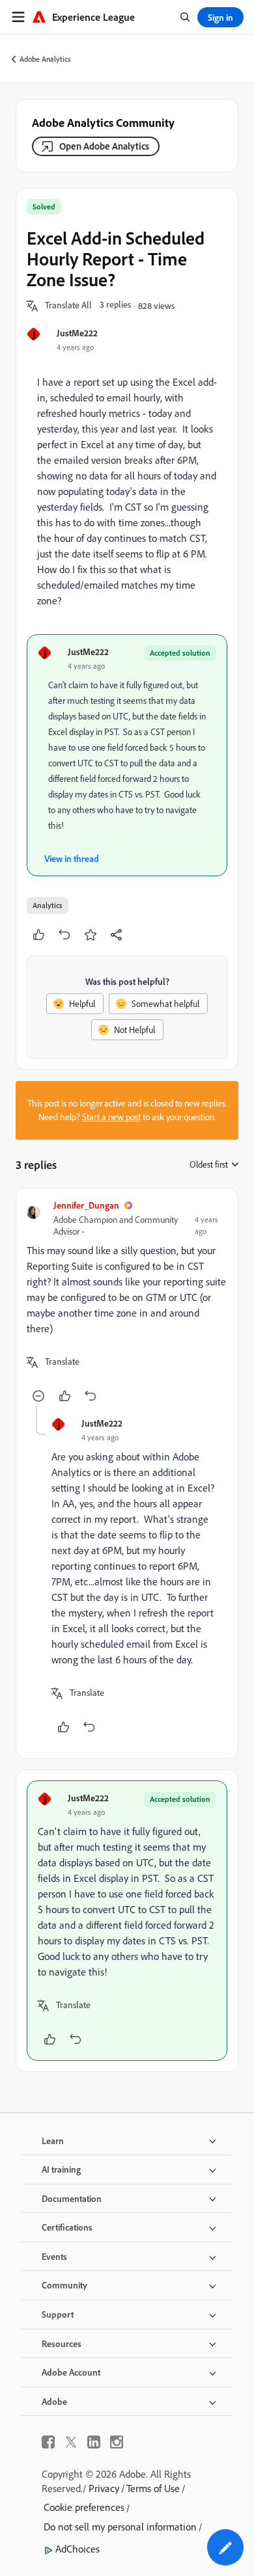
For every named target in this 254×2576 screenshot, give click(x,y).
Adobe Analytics (45, 59)
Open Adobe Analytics (104, 146)
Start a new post (111, 1117)
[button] (68, 306)
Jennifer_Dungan (86, 1205)
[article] (127, 1303)
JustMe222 (77, 333)
